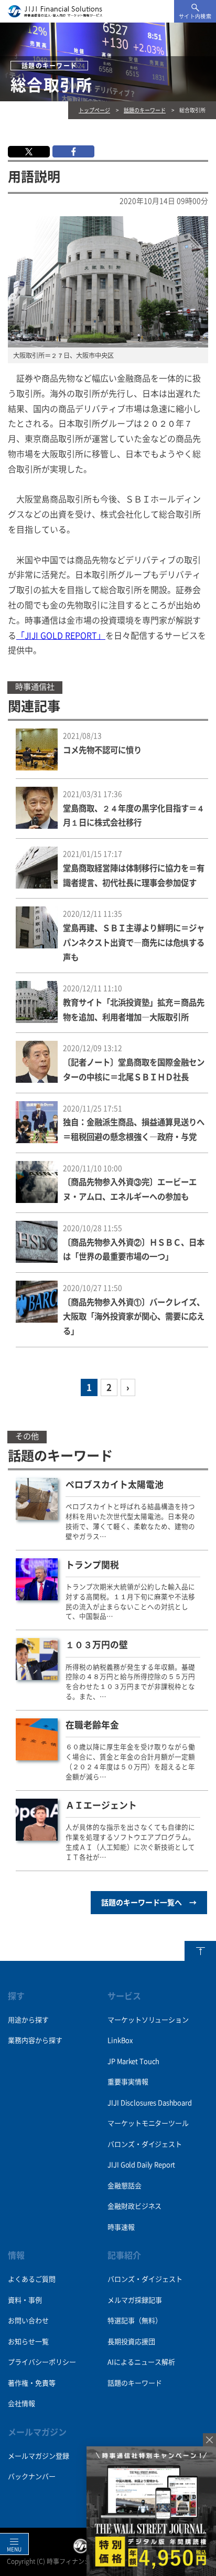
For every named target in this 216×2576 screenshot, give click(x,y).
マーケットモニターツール (148, 2123)
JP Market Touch (133, 2061)
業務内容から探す (35, 2040)
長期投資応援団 (131, 2342)
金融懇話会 (124, 2186)
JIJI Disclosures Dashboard (149, 2103)
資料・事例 (25, 2300)
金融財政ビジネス (134, 2206)
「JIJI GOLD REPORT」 (61, 636)
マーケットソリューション (148, 2020)
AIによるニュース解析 (141, 2362)
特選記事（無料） (135, 2321)
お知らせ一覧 (28, 2342)
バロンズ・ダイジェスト (144, 2144)
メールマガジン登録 (39, 2456)
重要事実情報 (128, 2082)
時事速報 (121, 2227)
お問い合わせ (28, 2321)
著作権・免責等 (32, 2383)
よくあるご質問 (32, 2279)
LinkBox (120, 2040)
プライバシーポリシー (42, 2362)
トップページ (94, 110)
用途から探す (28, 2020)
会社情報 (21, 2404)
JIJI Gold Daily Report (141, 2165)
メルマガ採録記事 (135, 2300)
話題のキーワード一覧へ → (149, 1903)
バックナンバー (32, 2477)
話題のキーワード (145, 110)
